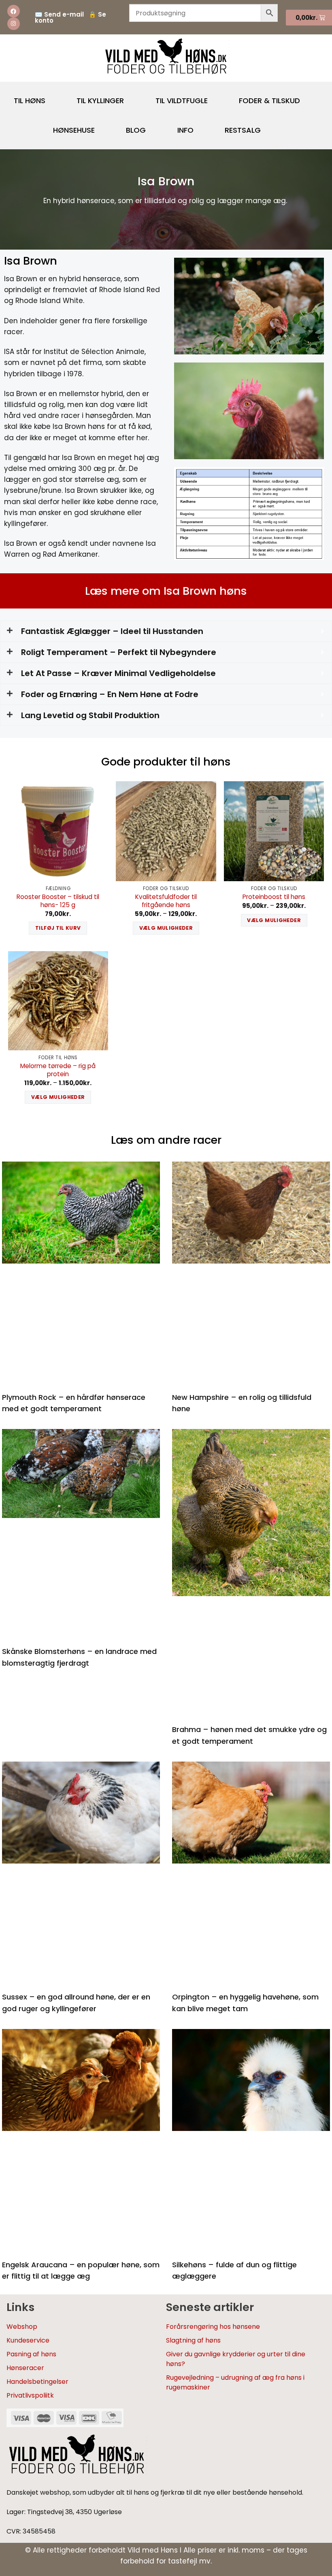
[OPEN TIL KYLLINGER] (131, 97)
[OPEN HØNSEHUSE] (102, 127)
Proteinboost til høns (274, 897)
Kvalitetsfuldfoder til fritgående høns (166, 901)
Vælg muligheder (166, 928)
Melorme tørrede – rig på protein (58, 1070)
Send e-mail (64, 14)
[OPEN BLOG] (153, 127)
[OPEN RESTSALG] (268, 127)
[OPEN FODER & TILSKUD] (307, 97)
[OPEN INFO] (200, 127)
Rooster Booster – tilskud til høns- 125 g (58, 901)
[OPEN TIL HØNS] (52, 97)
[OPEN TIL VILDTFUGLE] (215, 97)
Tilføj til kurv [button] (58, 928)
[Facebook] (14, 11)
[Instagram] (14, 24)
